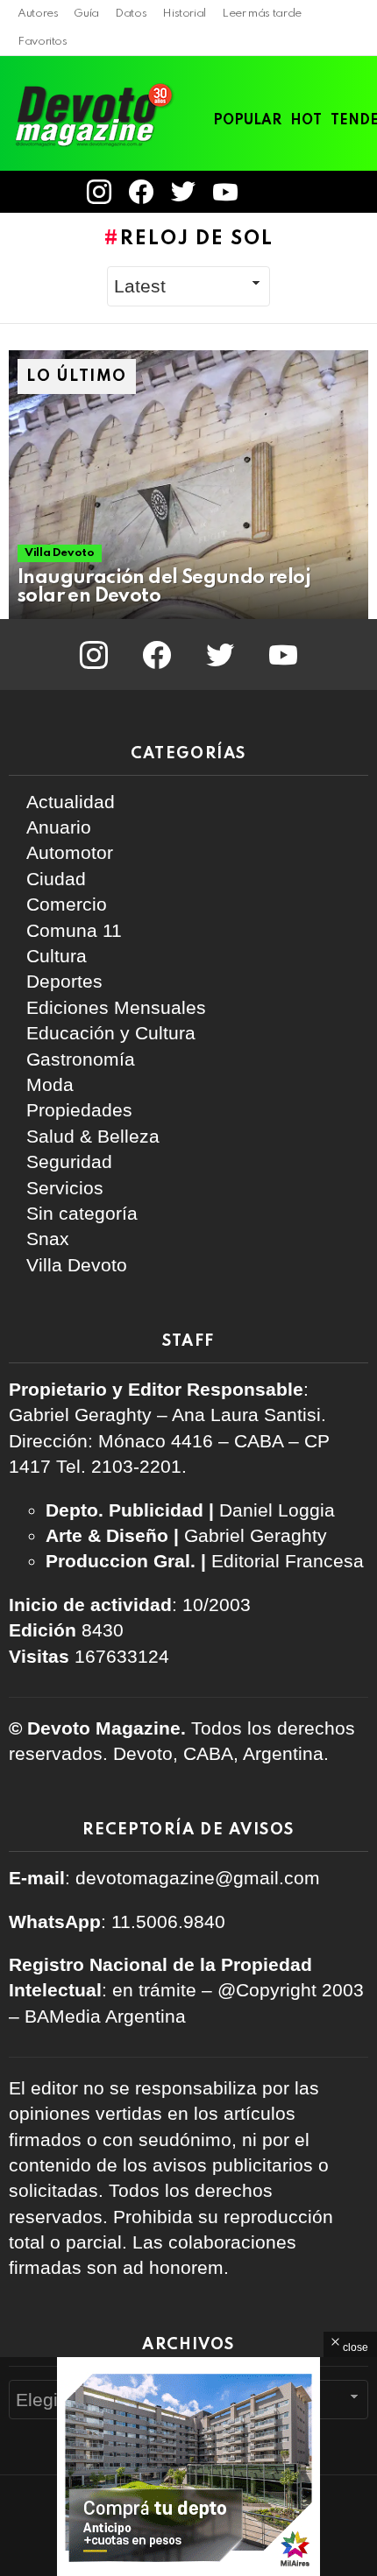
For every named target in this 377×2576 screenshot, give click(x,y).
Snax (48, 1239)
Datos (131, 14)
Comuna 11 (74, 930)
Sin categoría (82, 1213)
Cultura (57, 956)
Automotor (70, 852)
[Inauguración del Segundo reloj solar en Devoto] (188, 485)
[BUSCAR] (358, 192)
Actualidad (71, 802)
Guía (86, 14)
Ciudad (56, 879)
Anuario (59, 827)
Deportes (64, 981)
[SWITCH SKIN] (328, 192)
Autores (38, 14)
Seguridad (69, 1161)
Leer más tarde (262, 14)
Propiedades (79, 1110)
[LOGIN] (270, 192)
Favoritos (43, 42)
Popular (247, 121)
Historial (184, 14)
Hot (306, 121)
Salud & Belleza (93, 1136)
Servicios (65, 1188)
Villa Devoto (60, 553)
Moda (50, 1084)
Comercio (67, 904)
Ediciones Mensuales (116, 1007)
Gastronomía (81, 1059)
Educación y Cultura (111, 1033)
